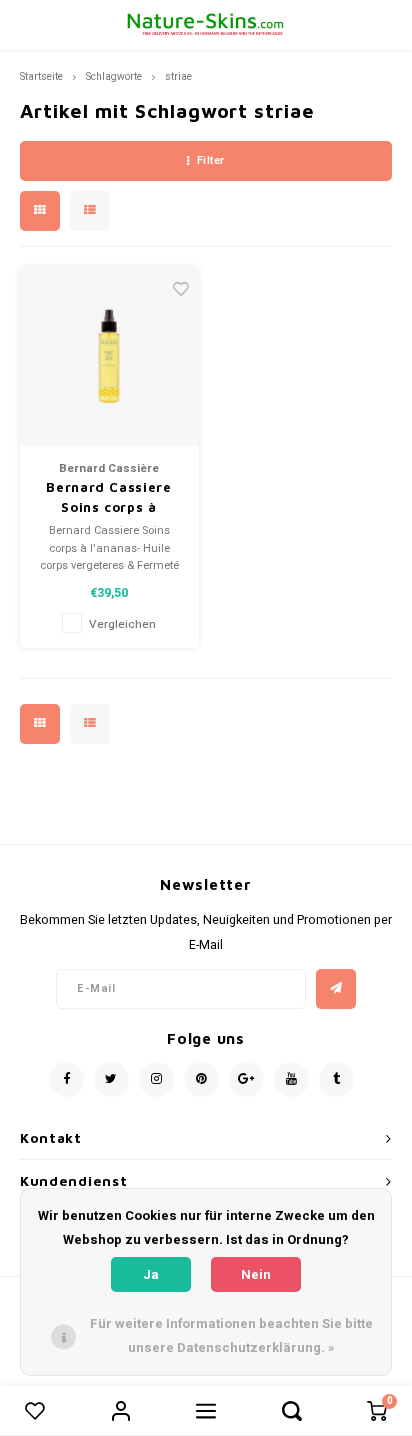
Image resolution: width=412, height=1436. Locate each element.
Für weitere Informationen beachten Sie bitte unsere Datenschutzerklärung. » (231, 1335)
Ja (151, 1274)
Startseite (41, 76)
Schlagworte (114, 76)
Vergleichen (122, 624)
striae (178, 76)
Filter (211, 160)
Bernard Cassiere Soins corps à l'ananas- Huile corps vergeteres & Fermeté (109, 498)
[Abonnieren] (336, 989)
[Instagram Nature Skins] (156, 1079)
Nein (256, 1274)
